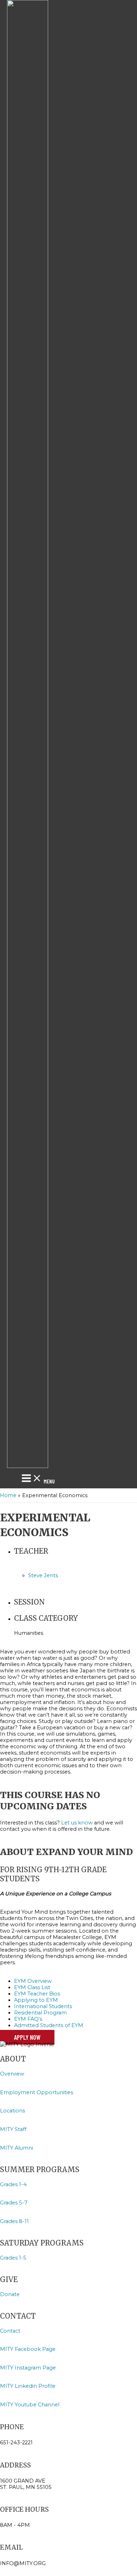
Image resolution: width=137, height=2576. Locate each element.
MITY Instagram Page (28, 2368)
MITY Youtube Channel (30, 2405)
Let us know (77, 1823)
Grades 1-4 (13, 2184)
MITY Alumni (17, 2148)
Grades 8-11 (14, 2221)
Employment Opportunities (37, 2092)
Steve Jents (43, 1575)
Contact (10, 2331)
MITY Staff (13, 2129)
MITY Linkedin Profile (28, 2386)
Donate (10, 2294)
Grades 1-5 (13, 2258)
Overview (12, 2074)
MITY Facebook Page (28, 2349)
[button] (27, 2037)
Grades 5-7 (14, 2203)
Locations (13, 2111)
